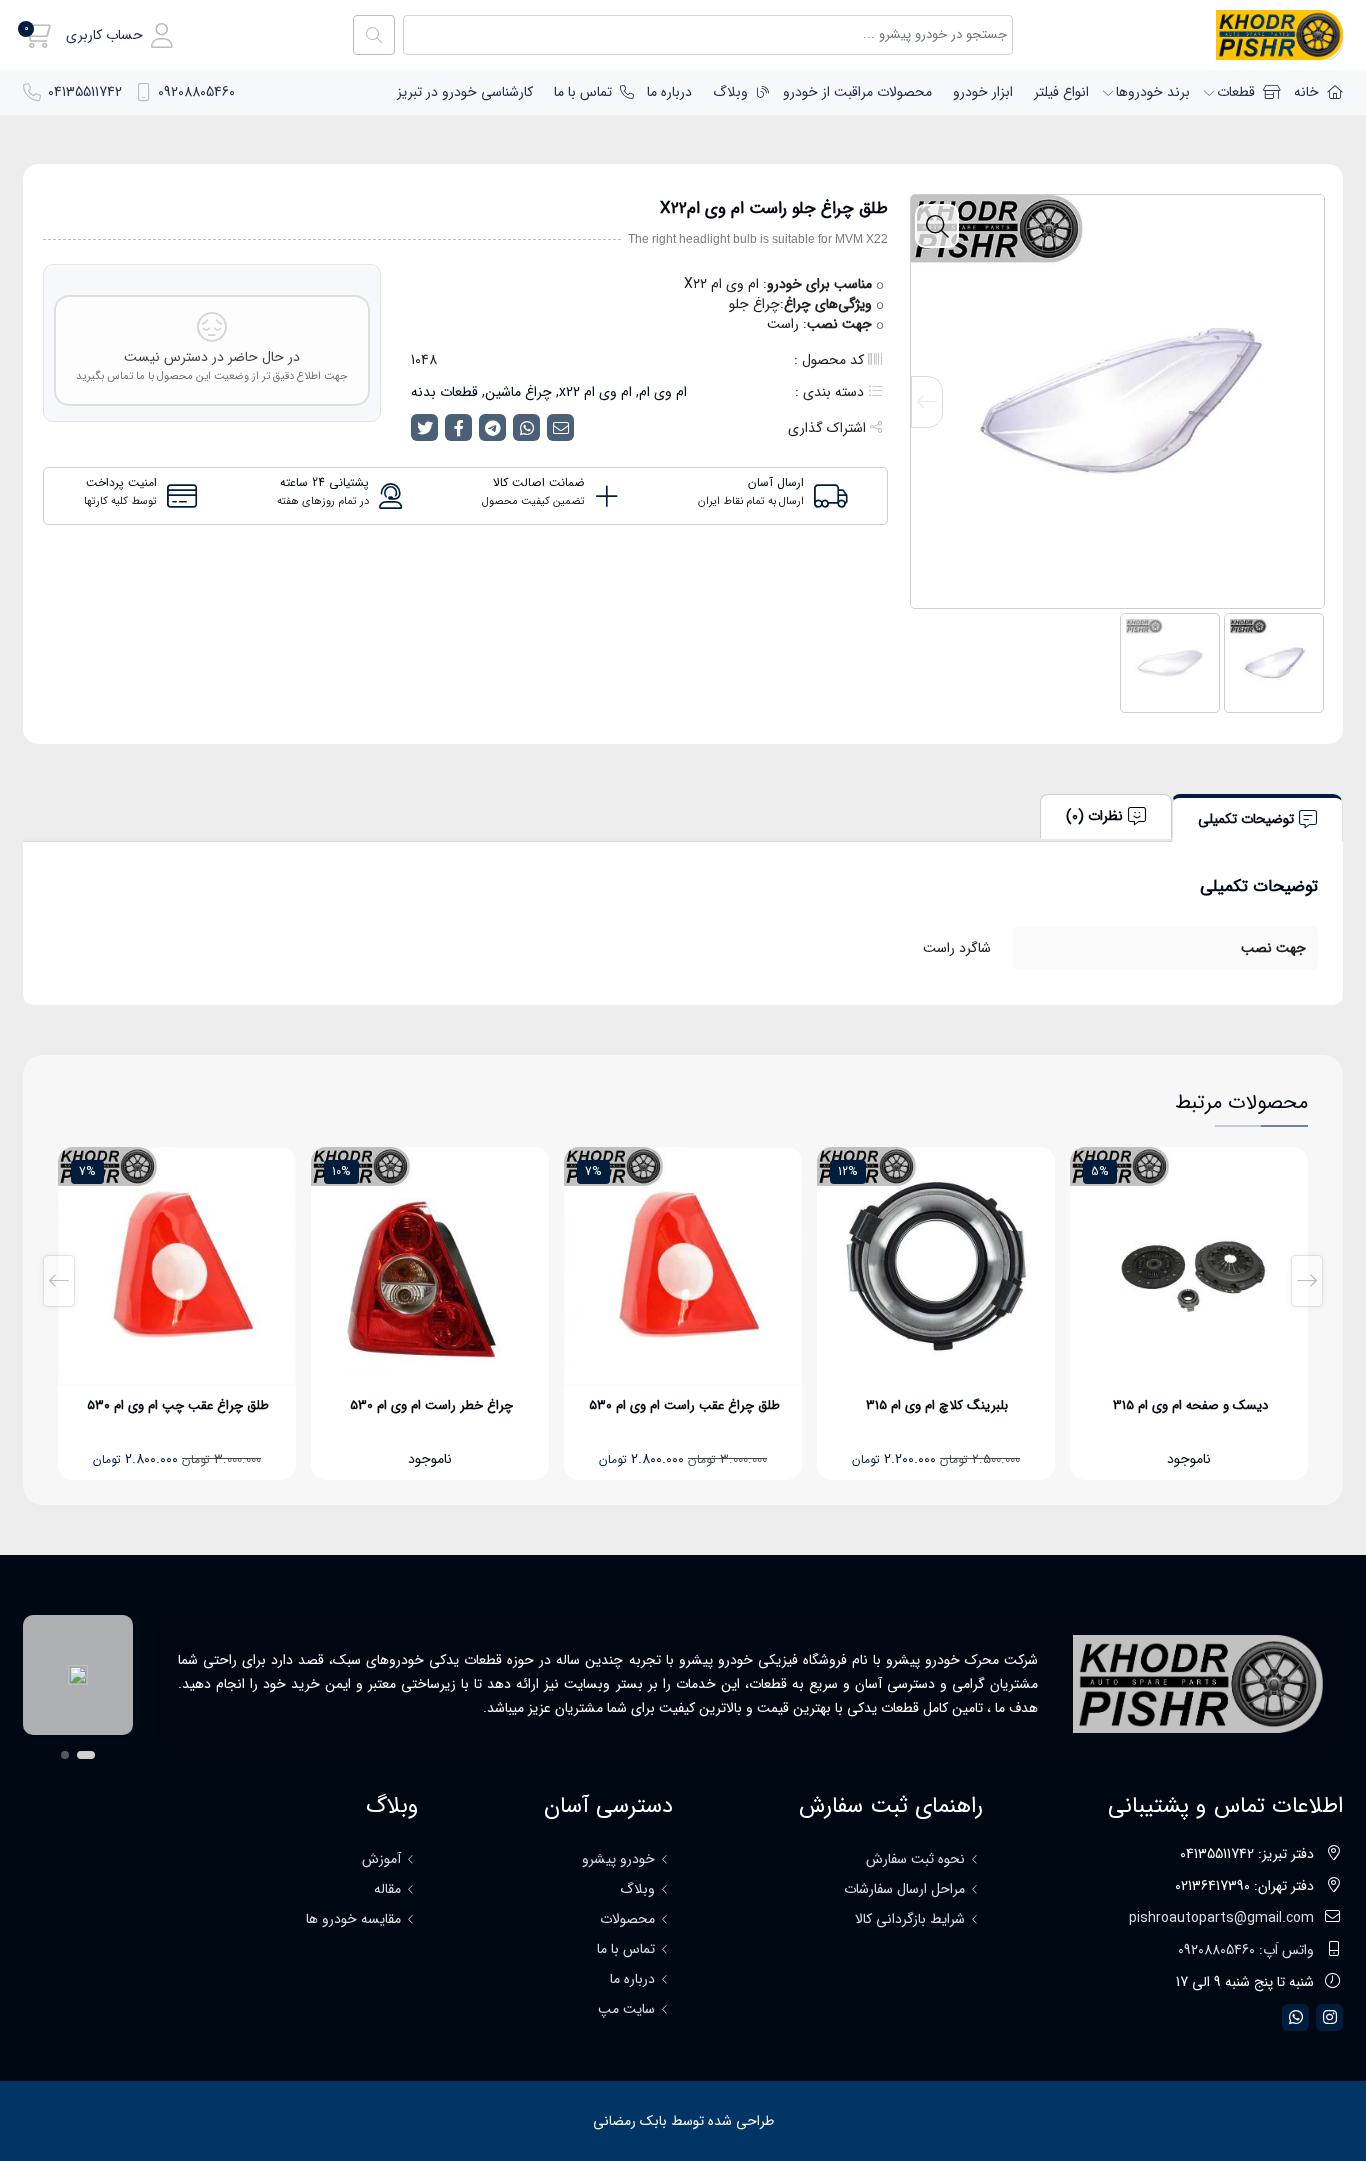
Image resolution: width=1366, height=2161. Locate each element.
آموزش (381, 1859)
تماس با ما (583, 92)
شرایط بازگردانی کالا (910, 1919)
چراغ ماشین (518, 392)
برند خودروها (1153, 92)
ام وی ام (663, 392)
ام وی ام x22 (595, 392)
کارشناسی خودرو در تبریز (465, 92)
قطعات (1236, 92)
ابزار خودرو (983, 92)
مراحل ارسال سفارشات (904, 1889)
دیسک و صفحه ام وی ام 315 (1190, 1405)
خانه (1306, 92)
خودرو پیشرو (618, 1859)
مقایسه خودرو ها (353, 1919)
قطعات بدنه (444, 392)
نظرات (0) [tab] (1094, 816)
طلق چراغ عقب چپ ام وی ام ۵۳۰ (178, 1405)
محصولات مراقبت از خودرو (857, 92)
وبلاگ (730, 92)
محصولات (627, 1919)
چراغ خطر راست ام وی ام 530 (431, 1405)
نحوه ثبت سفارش (915, 1859)
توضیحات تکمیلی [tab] (1246, 819)
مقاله (387, 1889)
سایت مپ (626, 2009)
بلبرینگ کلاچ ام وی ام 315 (937, 1405)
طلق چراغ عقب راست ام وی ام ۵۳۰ (684, 1405)
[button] (119, 35)
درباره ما (669, 92)
